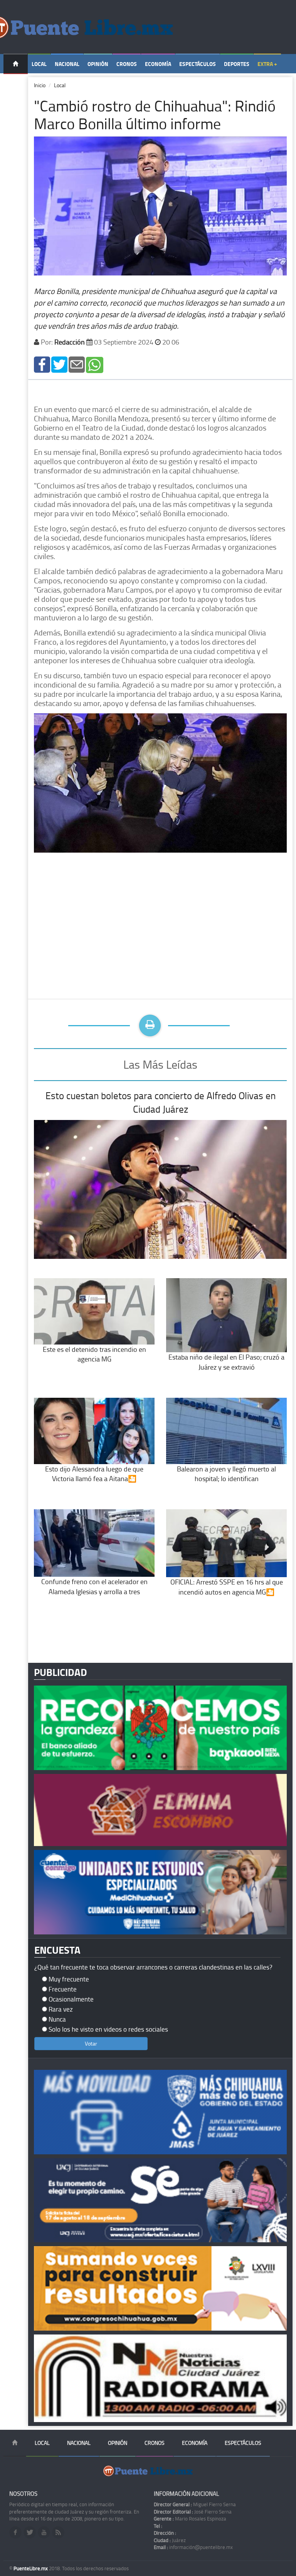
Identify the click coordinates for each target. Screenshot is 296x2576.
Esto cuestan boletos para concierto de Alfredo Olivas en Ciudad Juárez (161, 1102)
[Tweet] (59, 364)
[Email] (77, 364)
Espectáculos (198, 64)
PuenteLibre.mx (31, 2568)
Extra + (267, 64)
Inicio (40, 85)
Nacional (67, 64)
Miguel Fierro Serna (195, 2504)
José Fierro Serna (193, 2512)
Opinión (98, 64)
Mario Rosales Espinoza (190, 2519)
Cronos (127, 64)
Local (39, 64)
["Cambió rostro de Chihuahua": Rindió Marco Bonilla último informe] (42, 364)
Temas (16, 84)
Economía (158, 64)
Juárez (170, 2540)
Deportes (237, 64)
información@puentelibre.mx (193, 2547)
